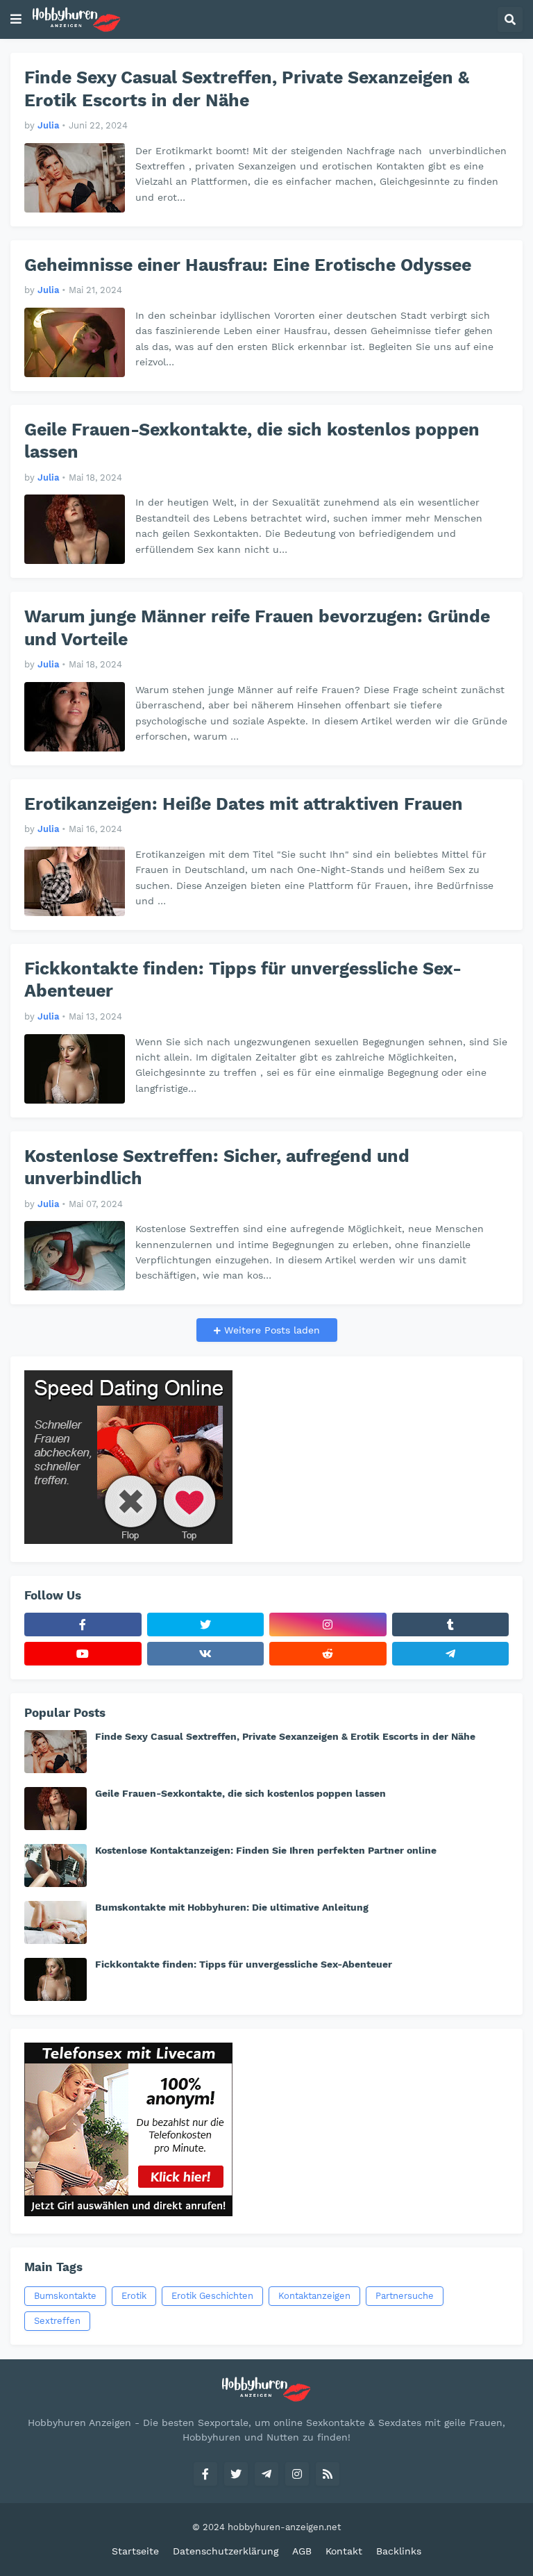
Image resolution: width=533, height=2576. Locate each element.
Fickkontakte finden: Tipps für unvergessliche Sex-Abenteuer (243, 980)
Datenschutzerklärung (226, 2551)
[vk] (206, 1654)
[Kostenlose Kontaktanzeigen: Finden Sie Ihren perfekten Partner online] (56, 1865)
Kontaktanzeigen (314, 2296)
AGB (302, 2551)
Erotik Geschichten (212, 2296)
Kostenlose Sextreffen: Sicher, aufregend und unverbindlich (217, 1167)
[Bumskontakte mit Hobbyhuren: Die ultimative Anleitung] (56, 1922)
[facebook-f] (83, 1624)
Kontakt (344, 2551)
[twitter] (206, 1624)
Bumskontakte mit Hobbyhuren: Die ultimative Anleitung (232, 1907)
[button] (16, 19)
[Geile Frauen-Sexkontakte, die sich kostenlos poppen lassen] (75, 529)
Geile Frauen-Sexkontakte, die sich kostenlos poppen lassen (252, 441)
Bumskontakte (65, 2296)
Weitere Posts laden (270, 1330)
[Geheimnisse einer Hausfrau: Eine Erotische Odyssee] (75, 342)
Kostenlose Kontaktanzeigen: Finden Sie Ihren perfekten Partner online (266, 1850)
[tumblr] (451, 1624)
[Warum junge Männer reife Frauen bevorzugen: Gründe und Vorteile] (75, 717)
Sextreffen (57, 2321)
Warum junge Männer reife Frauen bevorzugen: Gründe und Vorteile (257, 628)
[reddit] (328, 1654)
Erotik (134, 2296)
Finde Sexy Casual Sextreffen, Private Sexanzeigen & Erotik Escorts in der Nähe (247, 89)
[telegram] (451, 1654)
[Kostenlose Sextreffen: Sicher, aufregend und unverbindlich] (75, 1256)
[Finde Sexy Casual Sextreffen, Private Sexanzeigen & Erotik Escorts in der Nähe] (75, 178)
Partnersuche (405, 2296)
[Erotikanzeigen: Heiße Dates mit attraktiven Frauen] (75, 881)
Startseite (135, 2551)
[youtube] (83, 1654)
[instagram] (328, 1624)
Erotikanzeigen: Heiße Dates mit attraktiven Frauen (244, 804)
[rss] (328, 2474)
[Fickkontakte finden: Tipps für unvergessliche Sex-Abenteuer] (75, 1069)
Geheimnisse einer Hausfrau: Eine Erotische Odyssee (248, 265)
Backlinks (399, 2551)
